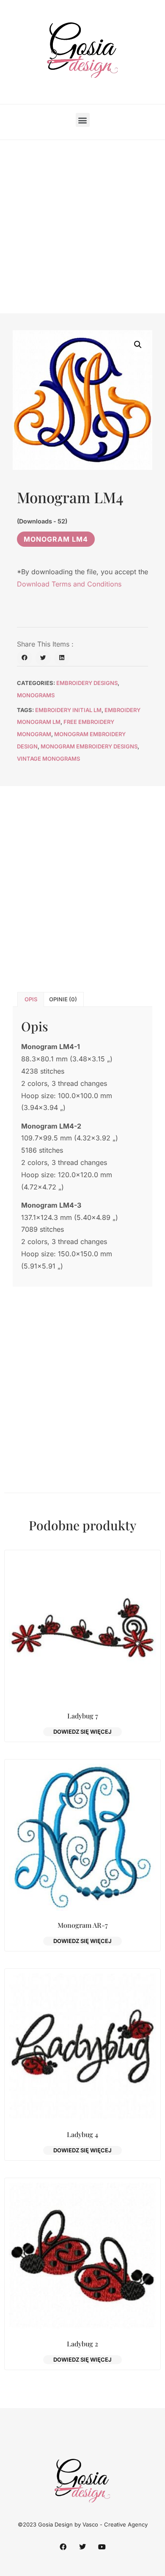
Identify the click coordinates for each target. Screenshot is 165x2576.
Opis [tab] (31, 999)
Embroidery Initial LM (68, 710)
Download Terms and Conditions (69, 584)
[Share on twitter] (43, 658)
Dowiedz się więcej (82, 1732)
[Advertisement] (82, 227)
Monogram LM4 (56, 539)
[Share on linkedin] (62, 658)
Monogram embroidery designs (89, 746)
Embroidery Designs (87, 683)
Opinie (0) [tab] (63, 999)
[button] (83, 120)
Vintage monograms (48, 759)
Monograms (36, 695)
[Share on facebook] (25, 658)
